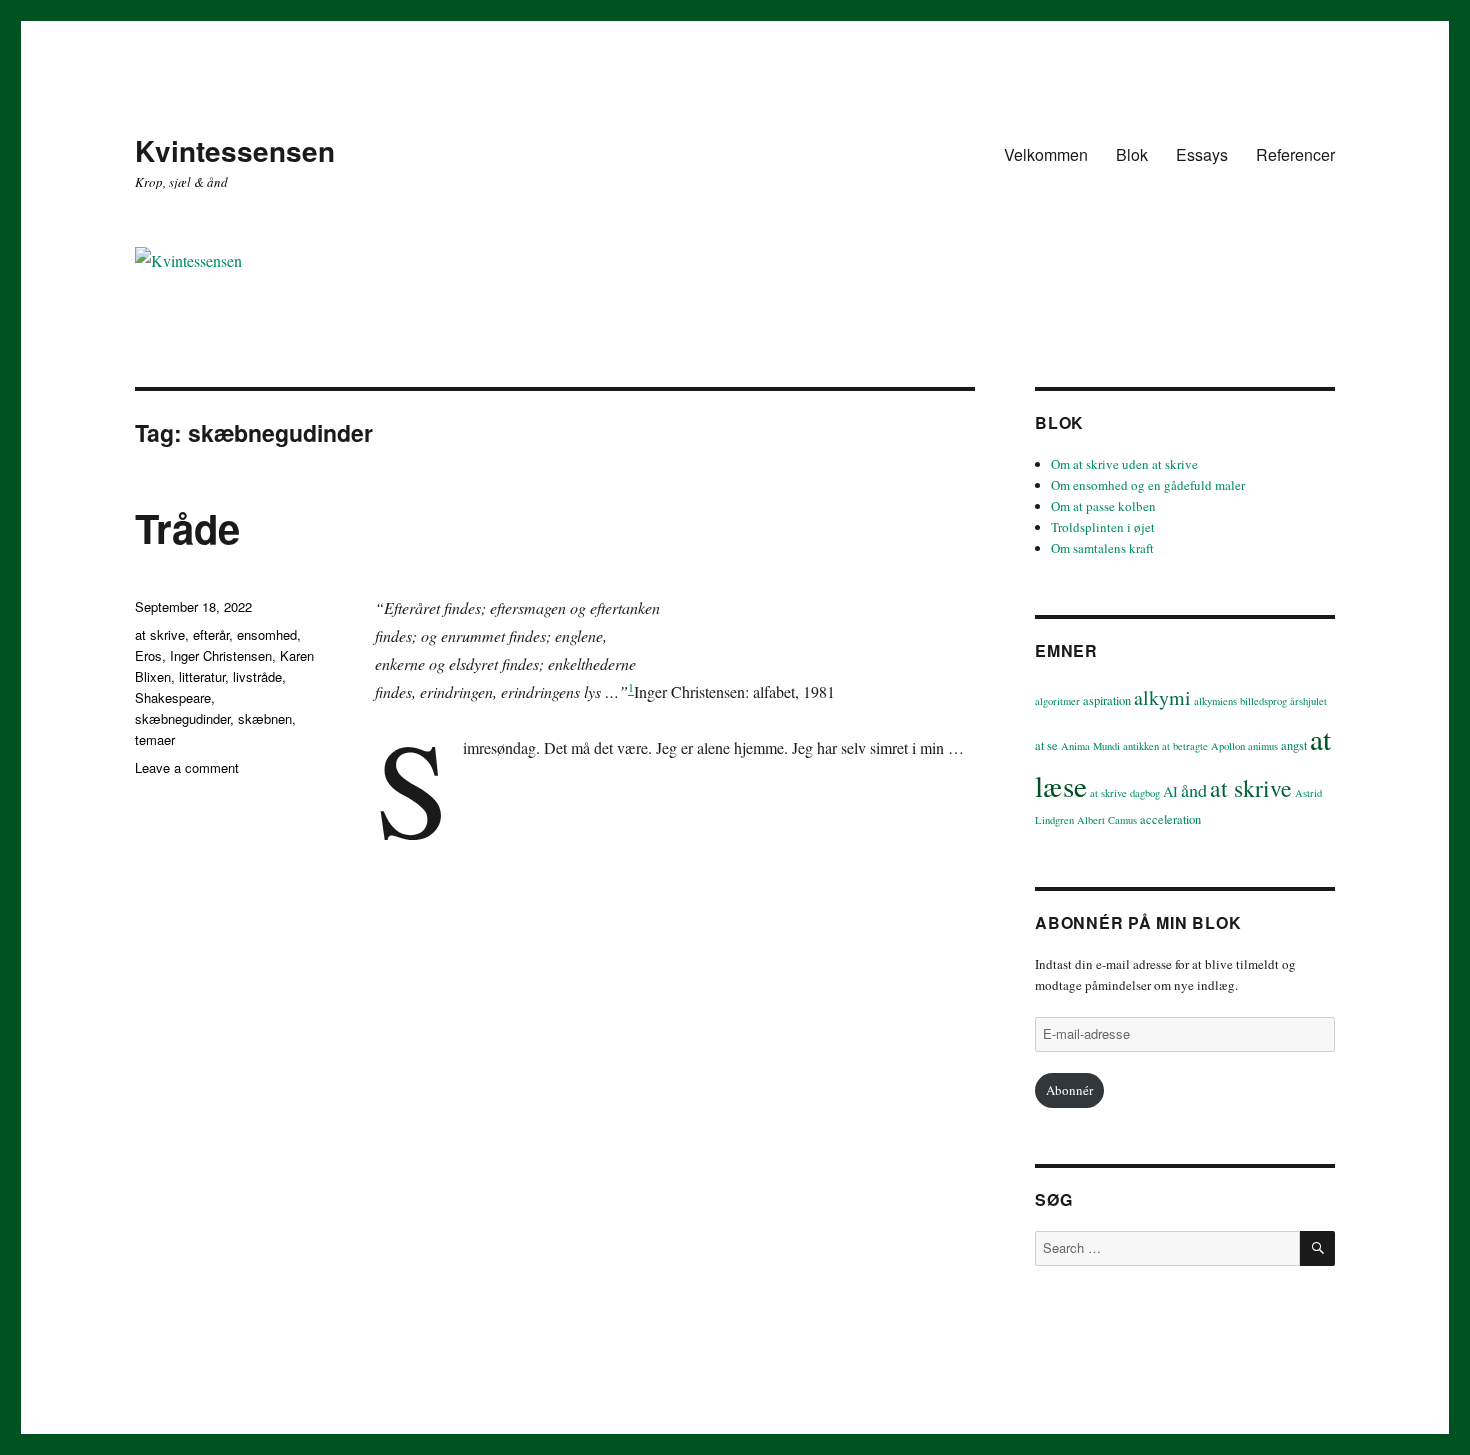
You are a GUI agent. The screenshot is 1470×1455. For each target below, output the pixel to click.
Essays (1202, 154)
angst (1294, 745)
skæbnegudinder (182, 718)
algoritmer (1057, 701)
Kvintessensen (235, 150)
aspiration (1107, 700)
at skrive (160, 634)
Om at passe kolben (1103, 506)
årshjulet (1308, 701)
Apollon (1228, 746)
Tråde (187, 527)
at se (1046, 745)
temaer (155, 739)
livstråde (257, 676)
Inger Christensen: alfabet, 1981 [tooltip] (734, 691)
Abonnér (1069, 1090)
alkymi (1162, 697)
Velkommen (1046, 154)
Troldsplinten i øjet (1103, 527)
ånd (1194, 790)
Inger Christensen (221, 655)
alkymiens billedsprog (1240, 701)
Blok (1132, 154)
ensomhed (267, 634)
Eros (148, 655)
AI (1170, 791)
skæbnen (265, 718)
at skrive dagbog (1125, 793)
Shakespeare (173, 697)
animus (1263, 746)
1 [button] (631, 687)
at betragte (1185, 746)
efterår (211, 634)
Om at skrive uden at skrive (1124, 464)
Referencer (1295, 154)
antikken (1141, 746)
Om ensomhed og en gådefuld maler (1148, 485)
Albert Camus (1107, 820)
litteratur (202, 676)
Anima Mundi (1090, 746)
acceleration (1170, 819)
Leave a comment (187, 767)
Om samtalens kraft (1102, 548)
